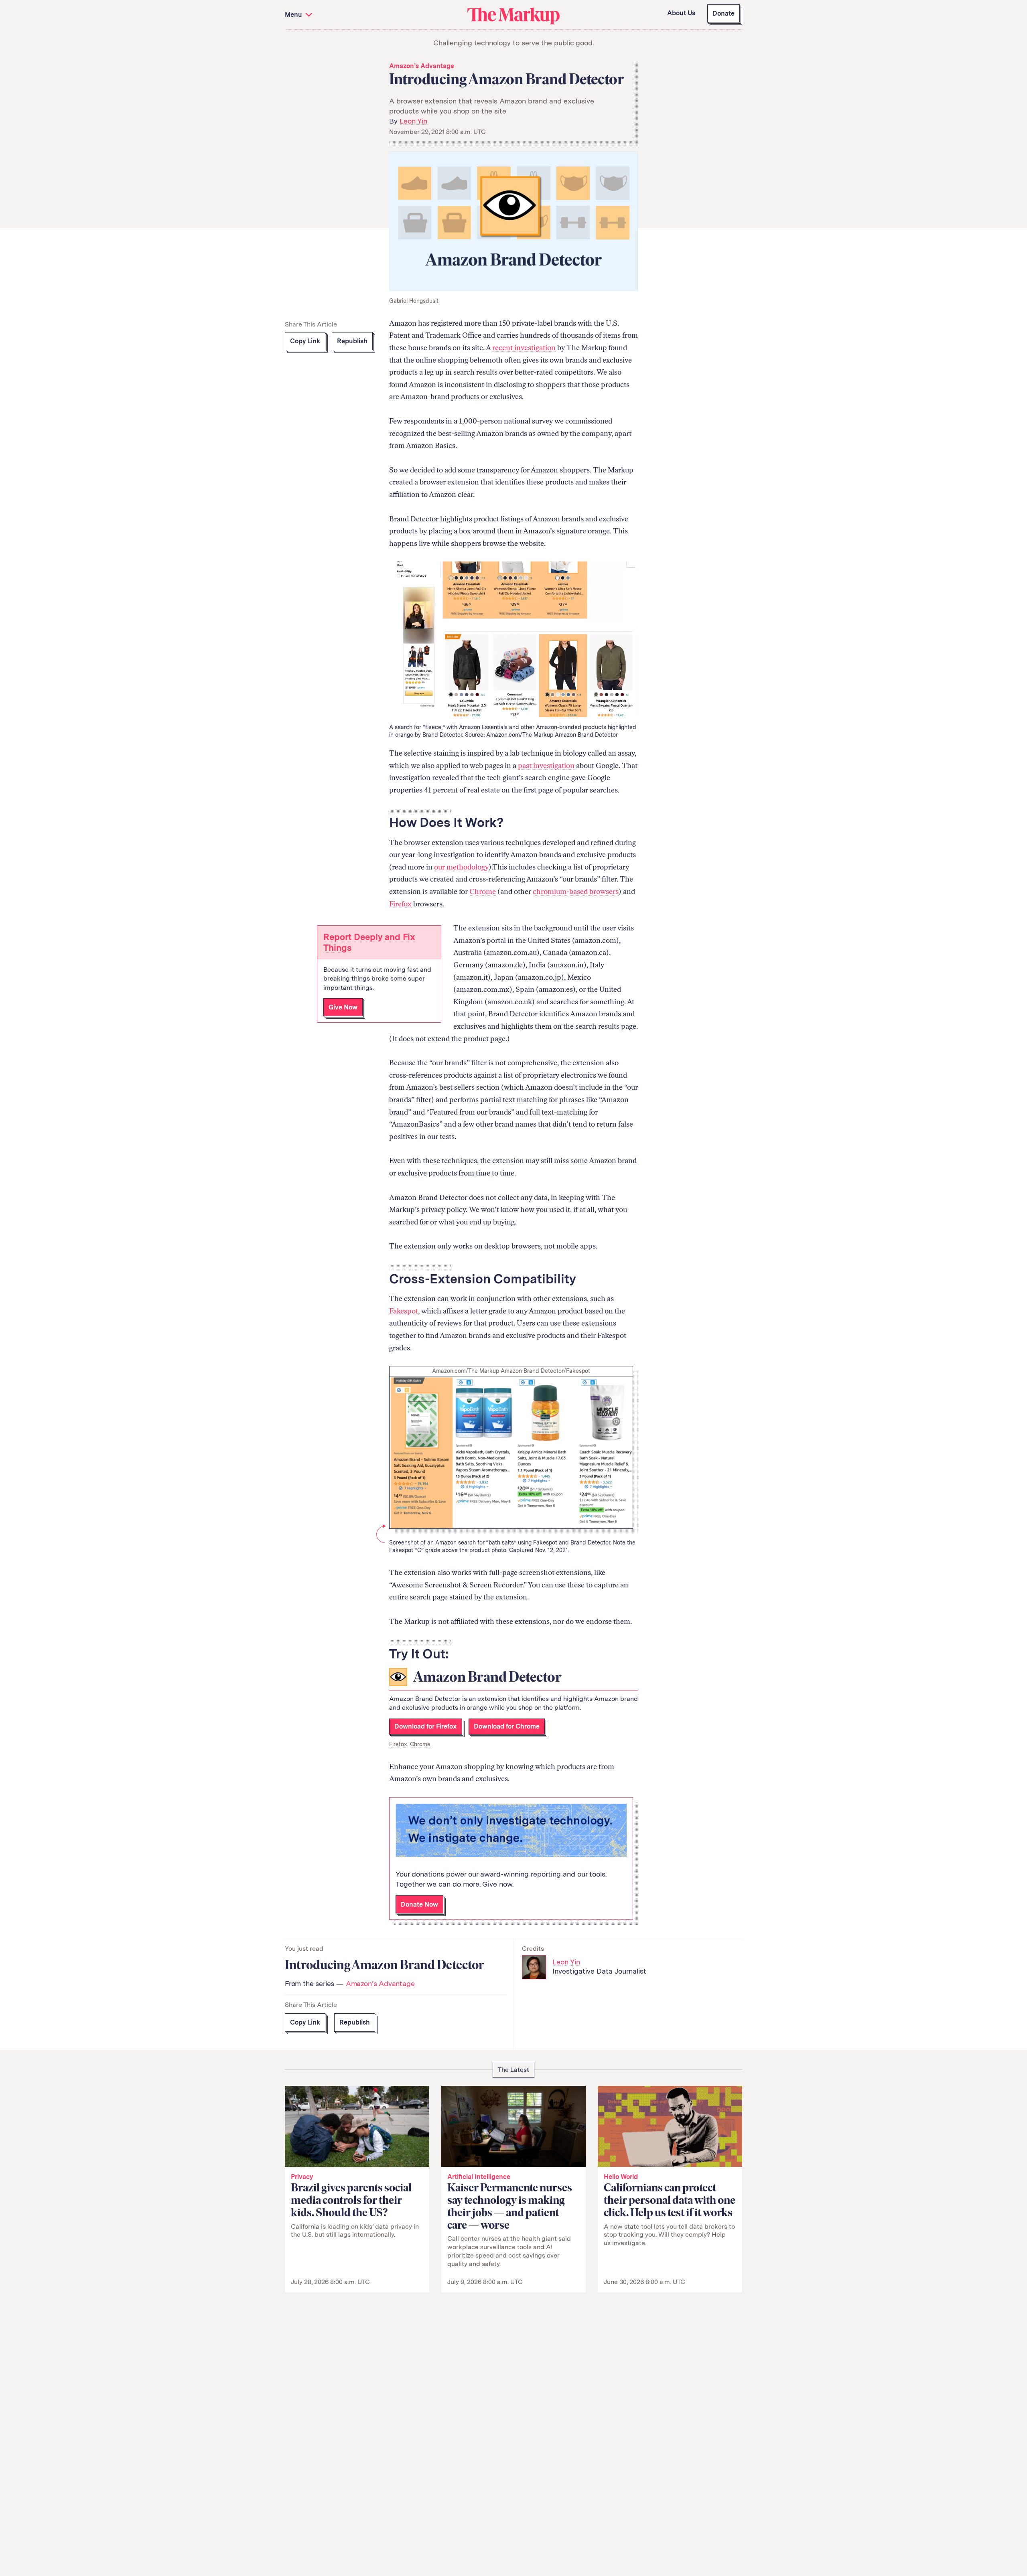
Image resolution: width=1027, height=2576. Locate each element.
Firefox (400, 904)
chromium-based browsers (576, 892)
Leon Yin (413, 121)
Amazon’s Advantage (422, 66)
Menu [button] (294, 15)
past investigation (546, 766)
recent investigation (524, 348)
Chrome (483, 892)
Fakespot (404, 1311)
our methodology (461, 867)
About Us (681, 13)
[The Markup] (513, 15)
